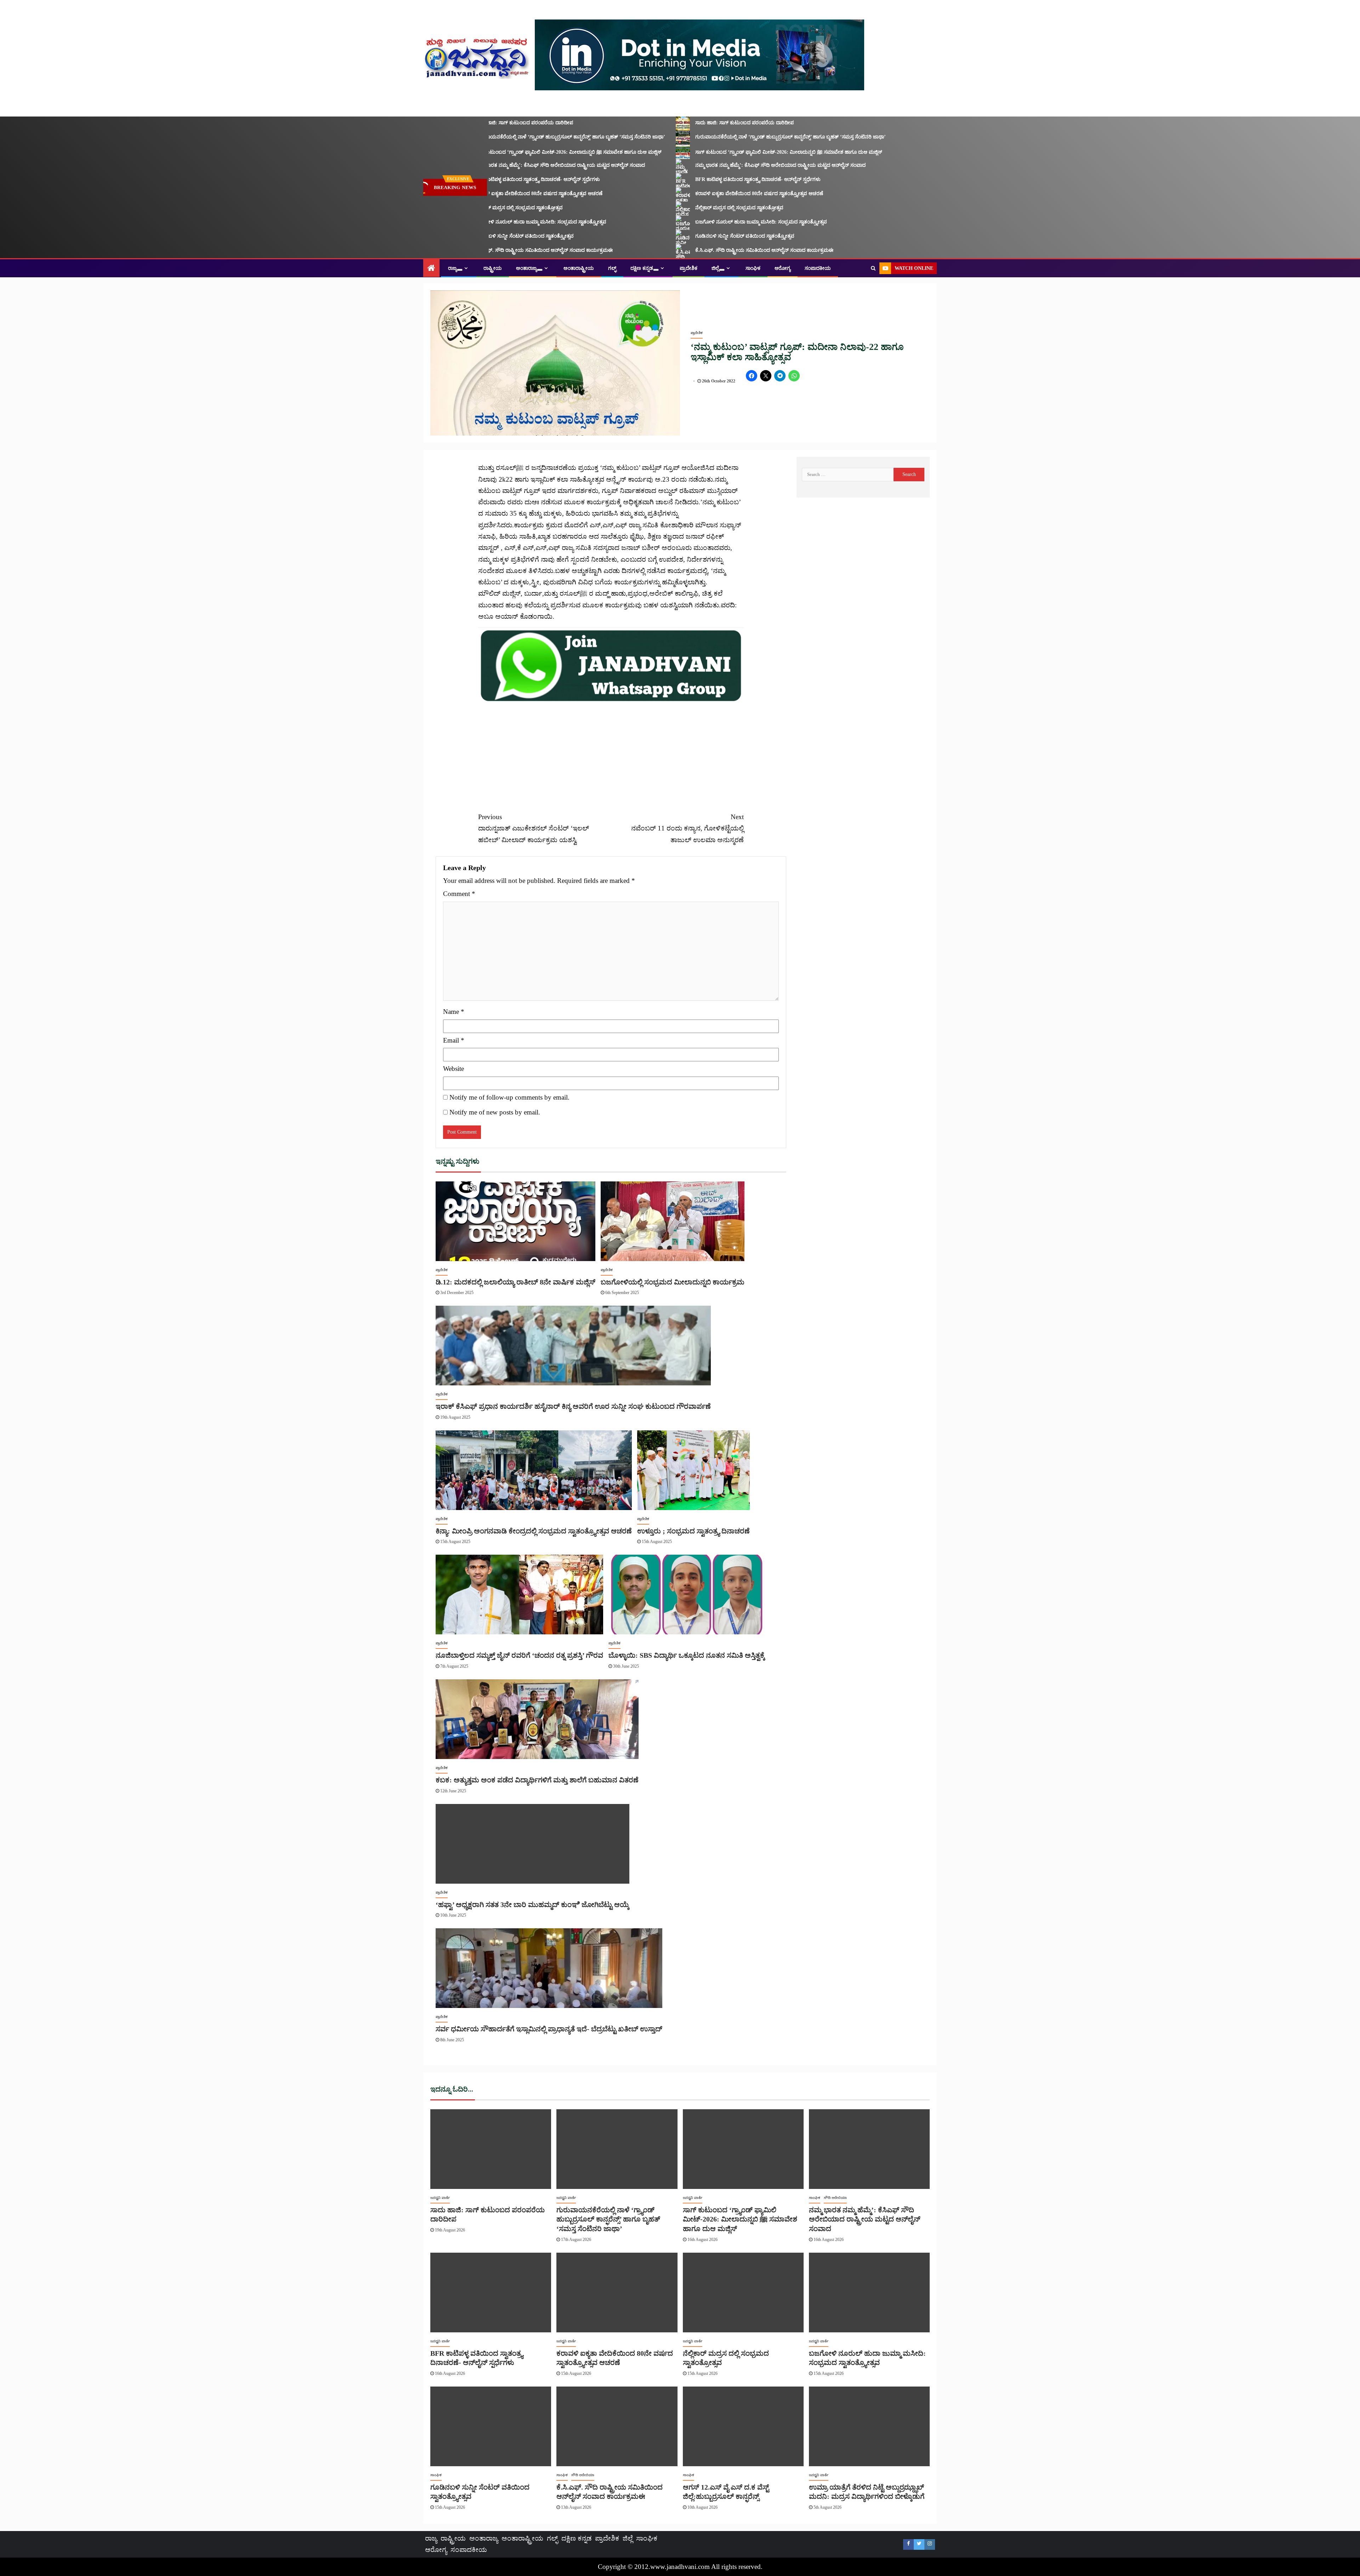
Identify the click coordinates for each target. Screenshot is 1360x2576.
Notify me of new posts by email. (495, 1112)
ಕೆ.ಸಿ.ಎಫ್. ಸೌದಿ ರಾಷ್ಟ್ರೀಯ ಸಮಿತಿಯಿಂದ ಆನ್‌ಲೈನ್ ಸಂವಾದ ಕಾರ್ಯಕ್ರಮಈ (498, 250)
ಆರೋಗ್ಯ (783, 268)
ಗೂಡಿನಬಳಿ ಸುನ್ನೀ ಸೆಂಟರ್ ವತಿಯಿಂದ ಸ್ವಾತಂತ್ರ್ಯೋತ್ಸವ (479, 236)
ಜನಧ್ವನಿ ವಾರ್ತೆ (440, 2198)
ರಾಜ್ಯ (452, 268)
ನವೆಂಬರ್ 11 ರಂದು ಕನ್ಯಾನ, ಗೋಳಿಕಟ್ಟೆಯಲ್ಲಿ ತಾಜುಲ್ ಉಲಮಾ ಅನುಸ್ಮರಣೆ (687, 828)
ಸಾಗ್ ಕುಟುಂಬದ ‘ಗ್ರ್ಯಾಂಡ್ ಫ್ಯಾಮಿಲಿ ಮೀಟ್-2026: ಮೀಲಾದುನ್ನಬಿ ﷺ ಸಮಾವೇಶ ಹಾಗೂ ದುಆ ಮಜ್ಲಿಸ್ (523, 152)
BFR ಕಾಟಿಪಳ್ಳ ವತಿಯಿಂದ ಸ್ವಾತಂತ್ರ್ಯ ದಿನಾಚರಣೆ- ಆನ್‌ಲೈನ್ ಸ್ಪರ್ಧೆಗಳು (492, 179)
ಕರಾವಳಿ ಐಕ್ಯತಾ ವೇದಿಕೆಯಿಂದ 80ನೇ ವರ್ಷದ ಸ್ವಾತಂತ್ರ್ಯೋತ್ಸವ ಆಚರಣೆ (493, 194)
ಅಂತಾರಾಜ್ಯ (526, 268)
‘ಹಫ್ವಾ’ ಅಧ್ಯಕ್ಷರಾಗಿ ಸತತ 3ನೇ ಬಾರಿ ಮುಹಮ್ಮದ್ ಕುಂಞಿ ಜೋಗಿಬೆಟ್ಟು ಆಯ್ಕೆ (532, 1905)
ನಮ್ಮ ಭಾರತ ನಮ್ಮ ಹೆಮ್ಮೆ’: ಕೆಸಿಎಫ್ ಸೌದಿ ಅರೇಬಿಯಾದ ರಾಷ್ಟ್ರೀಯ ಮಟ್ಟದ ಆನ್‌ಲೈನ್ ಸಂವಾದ (514, 165)
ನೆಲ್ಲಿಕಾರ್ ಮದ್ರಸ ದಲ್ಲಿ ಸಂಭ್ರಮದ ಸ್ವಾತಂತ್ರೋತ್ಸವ (473, 208)
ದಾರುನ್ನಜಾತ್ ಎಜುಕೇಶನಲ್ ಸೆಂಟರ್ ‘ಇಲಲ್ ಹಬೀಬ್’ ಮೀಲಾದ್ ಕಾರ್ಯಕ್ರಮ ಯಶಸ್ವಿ (534, 828)
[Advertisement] (611, 753)
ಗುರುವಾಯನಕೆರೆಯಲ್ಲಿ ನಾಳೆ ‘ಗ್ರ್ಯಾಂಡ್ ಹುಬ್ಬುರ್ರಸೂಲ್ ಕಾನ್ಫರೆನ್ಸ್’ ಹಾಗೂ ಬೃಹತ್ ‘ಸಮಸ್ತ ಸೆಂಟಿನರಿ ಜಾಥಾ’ (525, 137)
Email (454, 1040)
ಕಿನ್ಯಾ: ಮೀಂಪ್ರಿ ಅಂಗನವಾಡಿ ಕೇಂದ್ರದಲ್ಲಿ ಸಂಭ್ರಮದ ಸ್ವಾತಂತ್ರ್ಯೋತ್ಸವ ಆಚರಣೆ (534, 1531)
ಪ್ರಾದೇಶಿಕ (688, 268)
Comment (459, 894)
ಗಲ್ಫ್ (612, 268)
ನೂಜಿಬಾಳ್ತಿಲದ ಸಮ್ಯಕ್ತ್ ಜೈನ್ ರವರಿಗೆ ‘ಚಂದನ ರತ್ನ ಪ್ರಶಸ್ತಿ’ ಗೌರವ (519, 1655)
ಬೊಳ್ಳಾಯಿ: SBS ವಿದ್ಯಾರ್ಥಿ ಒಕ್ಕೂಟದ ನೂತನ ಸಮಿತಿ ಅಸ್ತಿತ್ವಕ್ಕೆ (687, 1655)
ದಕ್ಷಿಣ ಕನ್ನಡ (642, 268)
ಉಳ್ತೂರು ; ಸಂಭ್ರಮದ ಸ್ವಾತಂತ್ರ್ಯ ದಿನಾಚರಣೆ (693, 1531)
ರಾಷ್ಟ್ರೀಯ (493, 268)
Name (454, 1012)
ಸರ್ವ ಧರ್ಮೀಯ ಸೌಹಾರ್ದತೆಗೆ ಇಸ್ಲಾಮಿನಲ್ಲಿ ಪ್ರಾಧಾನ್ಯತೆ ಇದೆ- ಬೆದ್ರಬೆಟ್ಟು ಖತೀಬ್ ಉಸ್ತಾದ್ (549, 2029)
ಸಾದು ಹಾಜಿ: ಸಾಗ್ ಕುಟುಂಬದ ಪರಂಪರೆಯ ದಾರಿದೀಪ (478, 123)
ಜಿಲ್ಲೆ (715, 268)
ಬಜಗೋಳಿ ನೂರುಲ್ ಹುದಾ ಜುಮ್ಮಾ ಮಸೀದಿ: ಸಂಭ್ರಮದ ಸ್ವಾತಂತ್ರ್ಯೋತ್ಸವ (495, 222)
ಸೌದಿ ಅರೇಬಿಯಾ (835, 2198)
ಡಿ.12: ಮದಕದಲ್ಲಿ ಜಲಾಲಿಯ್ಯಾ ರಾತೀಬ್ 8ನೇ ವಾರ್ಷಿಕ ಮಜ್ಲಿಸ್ (515, 1282)
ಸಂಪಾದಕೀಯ (818, 268)
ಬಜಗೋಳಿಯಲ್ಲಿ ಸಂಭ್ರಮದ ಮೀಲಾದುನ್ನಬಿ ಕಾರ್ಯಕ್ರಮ (673, 1282)
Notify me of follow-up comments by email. (509, 1097)
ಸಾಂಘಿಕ (753, 268)
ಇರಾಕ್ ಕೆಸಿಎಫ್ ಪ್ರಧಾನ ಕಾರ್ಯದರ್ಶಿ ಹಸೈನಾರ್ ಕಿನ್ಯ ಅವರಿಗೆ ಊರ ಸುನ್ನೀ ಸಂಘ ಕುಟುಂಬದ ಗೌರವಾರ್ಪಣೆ (573, 1406)
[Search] (873, 268)
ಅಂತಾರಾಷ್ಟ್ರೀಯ (579, 268)
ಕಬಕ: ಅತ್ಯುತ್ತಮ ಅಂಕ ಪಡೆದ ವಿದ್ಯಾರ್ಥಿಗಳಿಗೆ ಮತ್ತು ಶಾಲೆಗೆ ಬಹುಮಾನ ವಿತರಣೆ (537, 1780)
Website (454, 1069)
